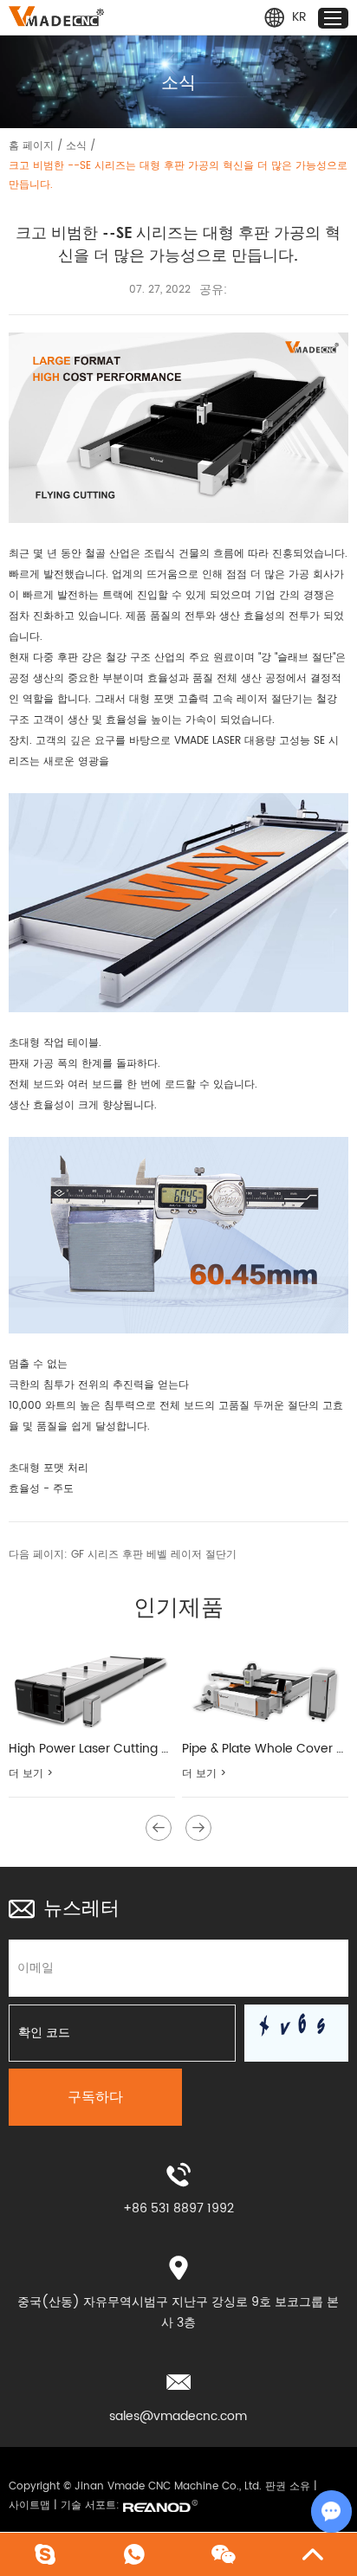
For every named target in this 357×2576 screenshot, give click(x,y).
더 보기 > (31, 1774)
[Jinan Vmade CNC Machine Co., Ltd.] (56, 16)
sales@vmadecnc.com (178, 2416)
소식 (76, 146)
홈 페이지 (31, 146)
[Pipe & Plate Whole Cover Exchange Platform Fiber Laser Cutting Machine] (265, 1687)
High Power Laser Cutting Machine (92, 1749)
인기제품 (178, 1606)
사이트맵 (29, 2505)
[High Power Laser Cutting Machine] (92, 1687)
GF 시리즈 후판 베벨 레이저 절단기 (154, 1555)
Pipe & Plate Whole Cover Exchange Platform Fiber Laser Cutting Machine (265, 1749)
